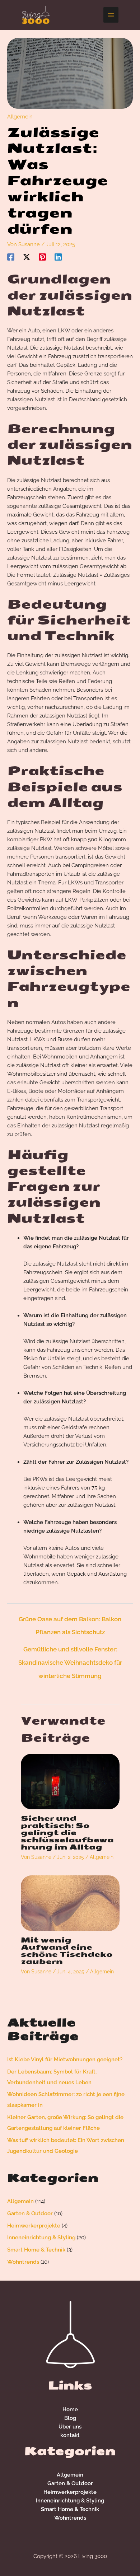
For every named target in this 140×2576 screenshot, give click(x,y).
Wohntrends (23, 2262)
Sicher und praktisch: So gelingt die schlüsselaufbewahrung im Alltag (67, 1832)
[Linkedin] (58, 257)
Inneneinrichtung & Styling (41, 2238)
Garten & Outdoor (30, 2213)
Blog (70, 2418)
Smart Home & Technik (36, 2250)
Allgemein (20, 117)
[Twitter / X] (27, 257)
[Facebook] (11, 257)
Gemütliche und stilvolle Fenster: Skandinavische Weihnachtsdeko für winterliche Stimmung (70, 1651)
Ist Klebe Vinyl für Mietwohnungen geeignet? (65, 2060)
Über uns (70, 2427)
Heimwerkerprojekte (34, 2226)
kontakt (70, 2435)
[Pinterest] (42, 257)
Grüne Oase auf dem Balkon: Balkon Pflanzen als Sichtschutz (70, 1621)
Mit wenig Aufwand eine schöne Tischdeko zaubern (67, 1951)
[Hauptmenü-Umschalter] (111, 15)
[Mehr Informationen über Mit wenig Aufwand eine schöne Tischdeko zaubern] (70, 1903)
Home (70, 2409)
